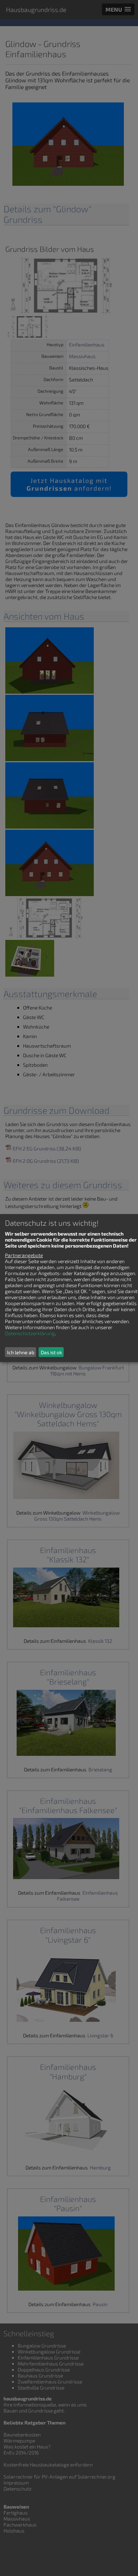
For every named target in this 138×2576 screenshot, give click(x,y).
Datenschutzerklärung (30, 1333)
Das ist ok (51, 1352)
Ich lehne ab (21, 1352)
